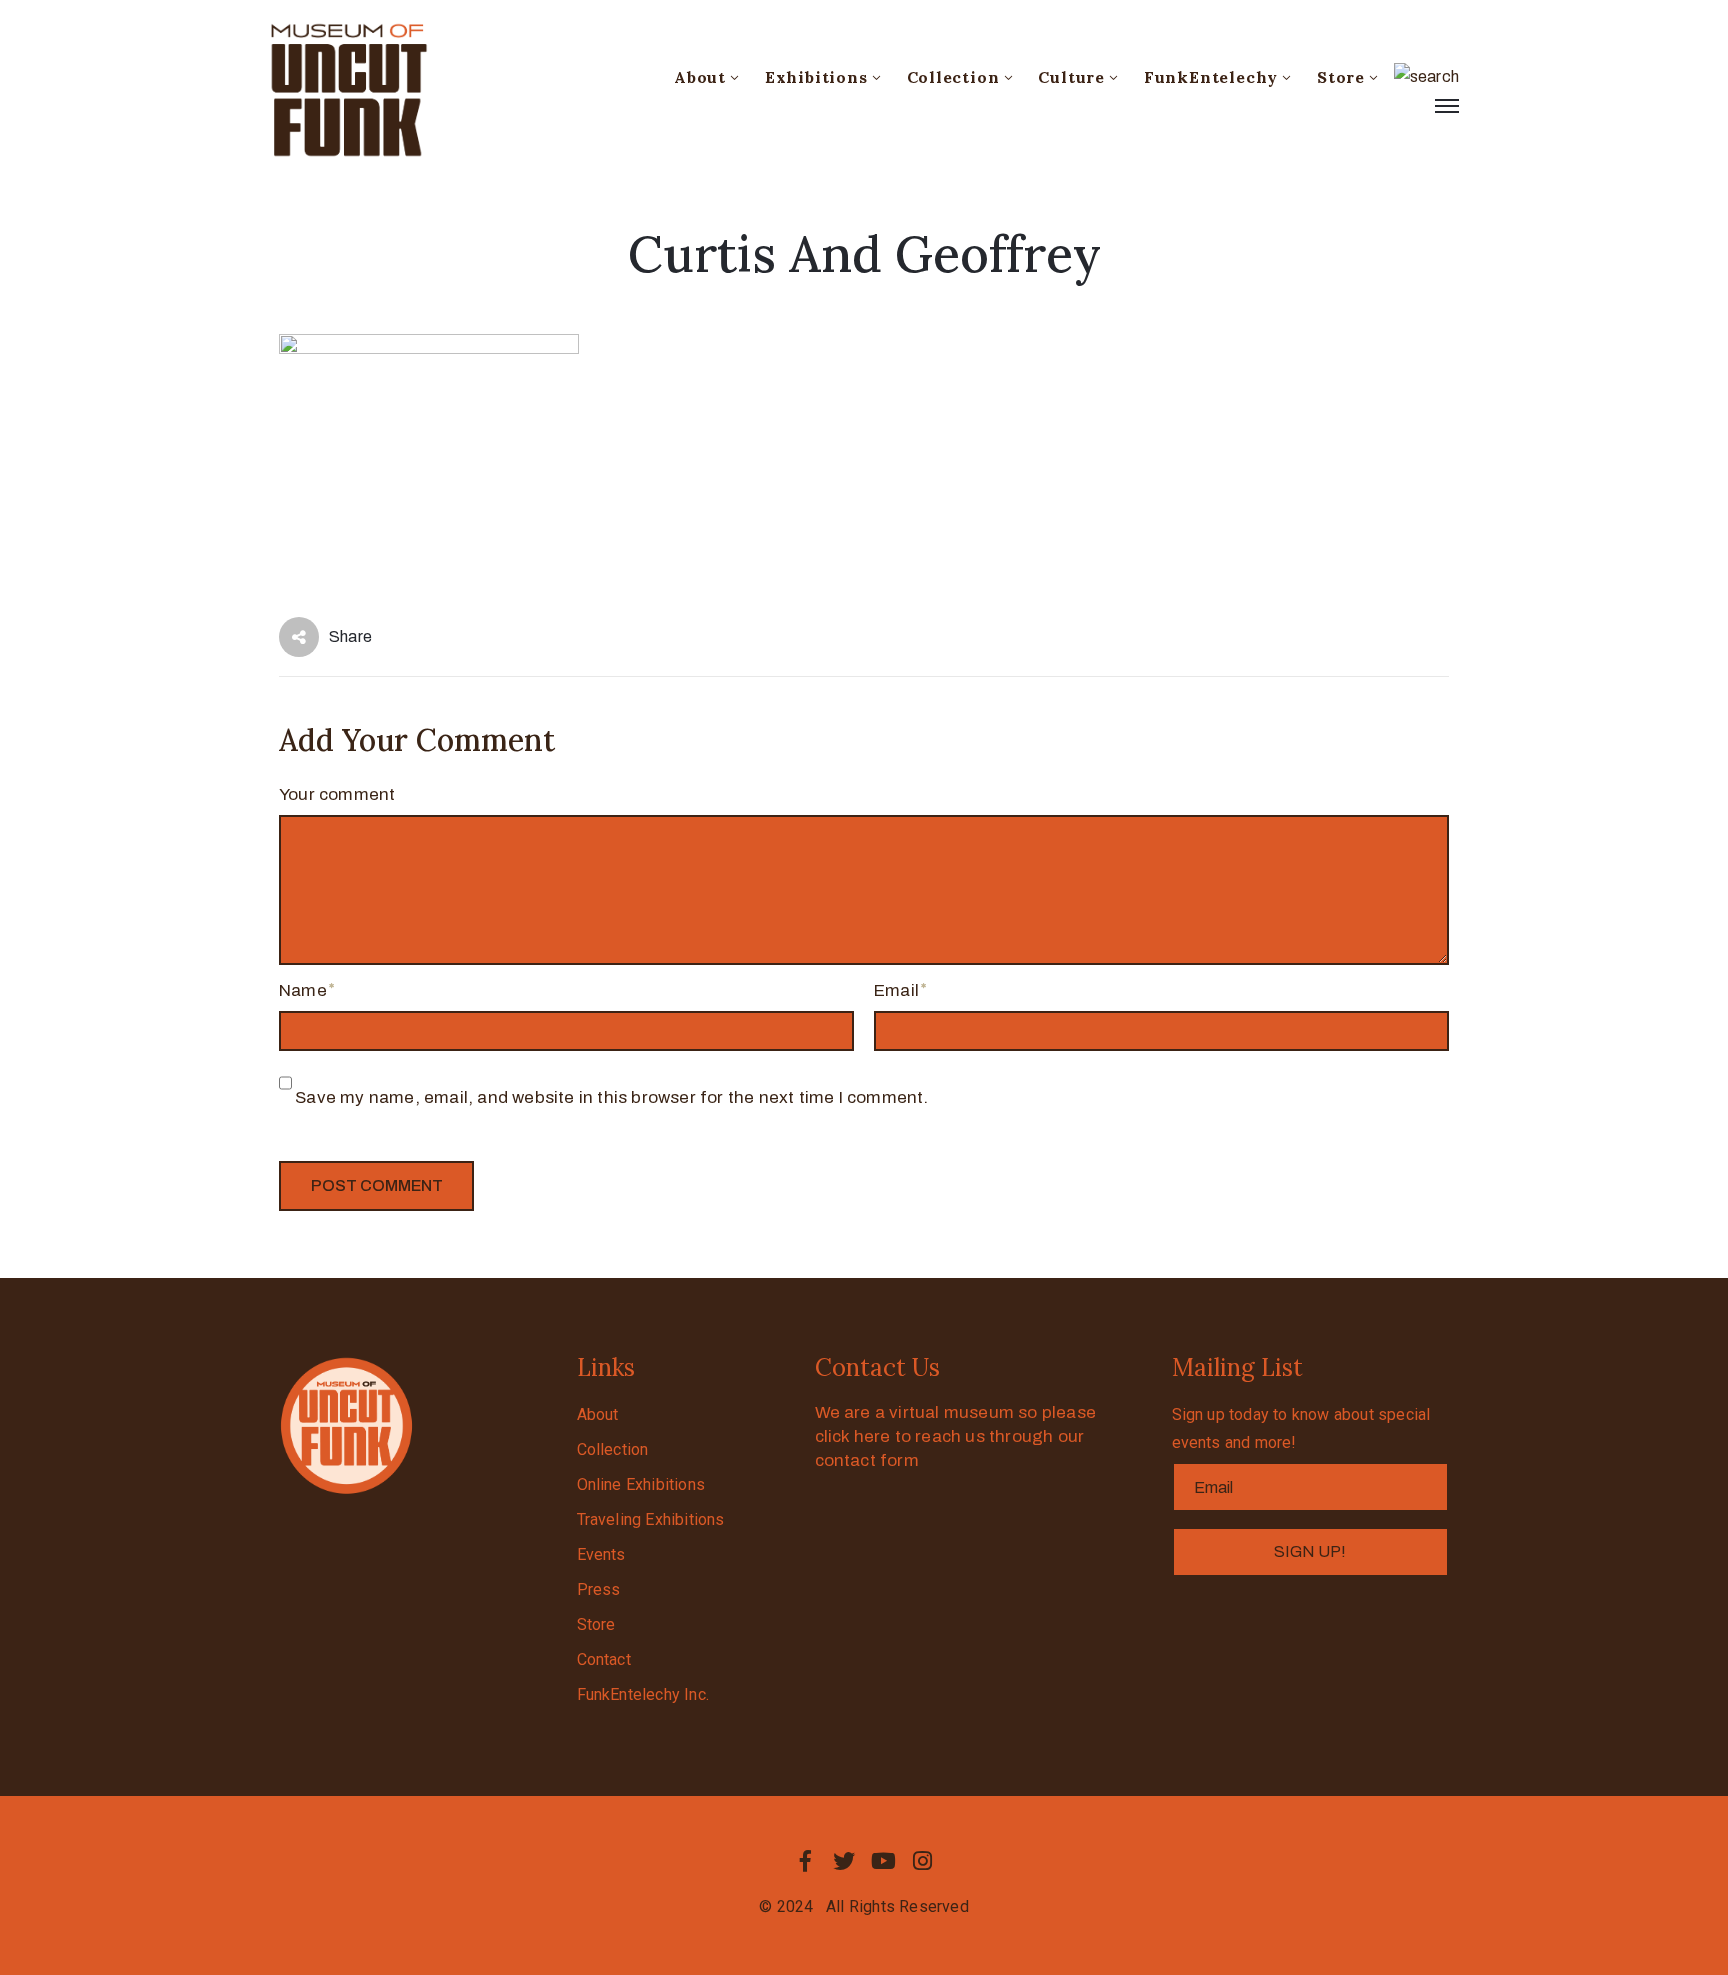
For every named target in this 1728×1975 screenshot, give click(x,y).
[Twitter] (844, 1861)
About (700, 77)
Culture (1071, 77)
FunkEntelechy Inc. (643, 1694)
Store (1341, 77)
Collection (953, 77)
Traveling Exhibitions (651, 1519)
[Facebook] (805, 1861)
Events (601, 1554)
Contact (604, 1659)
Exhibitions (816, 77)
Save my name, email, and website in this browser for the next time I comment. (611, 1097)
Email (896, 990)
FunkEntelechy (1211, 77)
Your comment (337, 794)
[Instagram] (923, 1861)
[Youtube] (884, 1861)
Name (303, 990)
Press (599, 1589)
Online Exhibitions (641, 1484)
